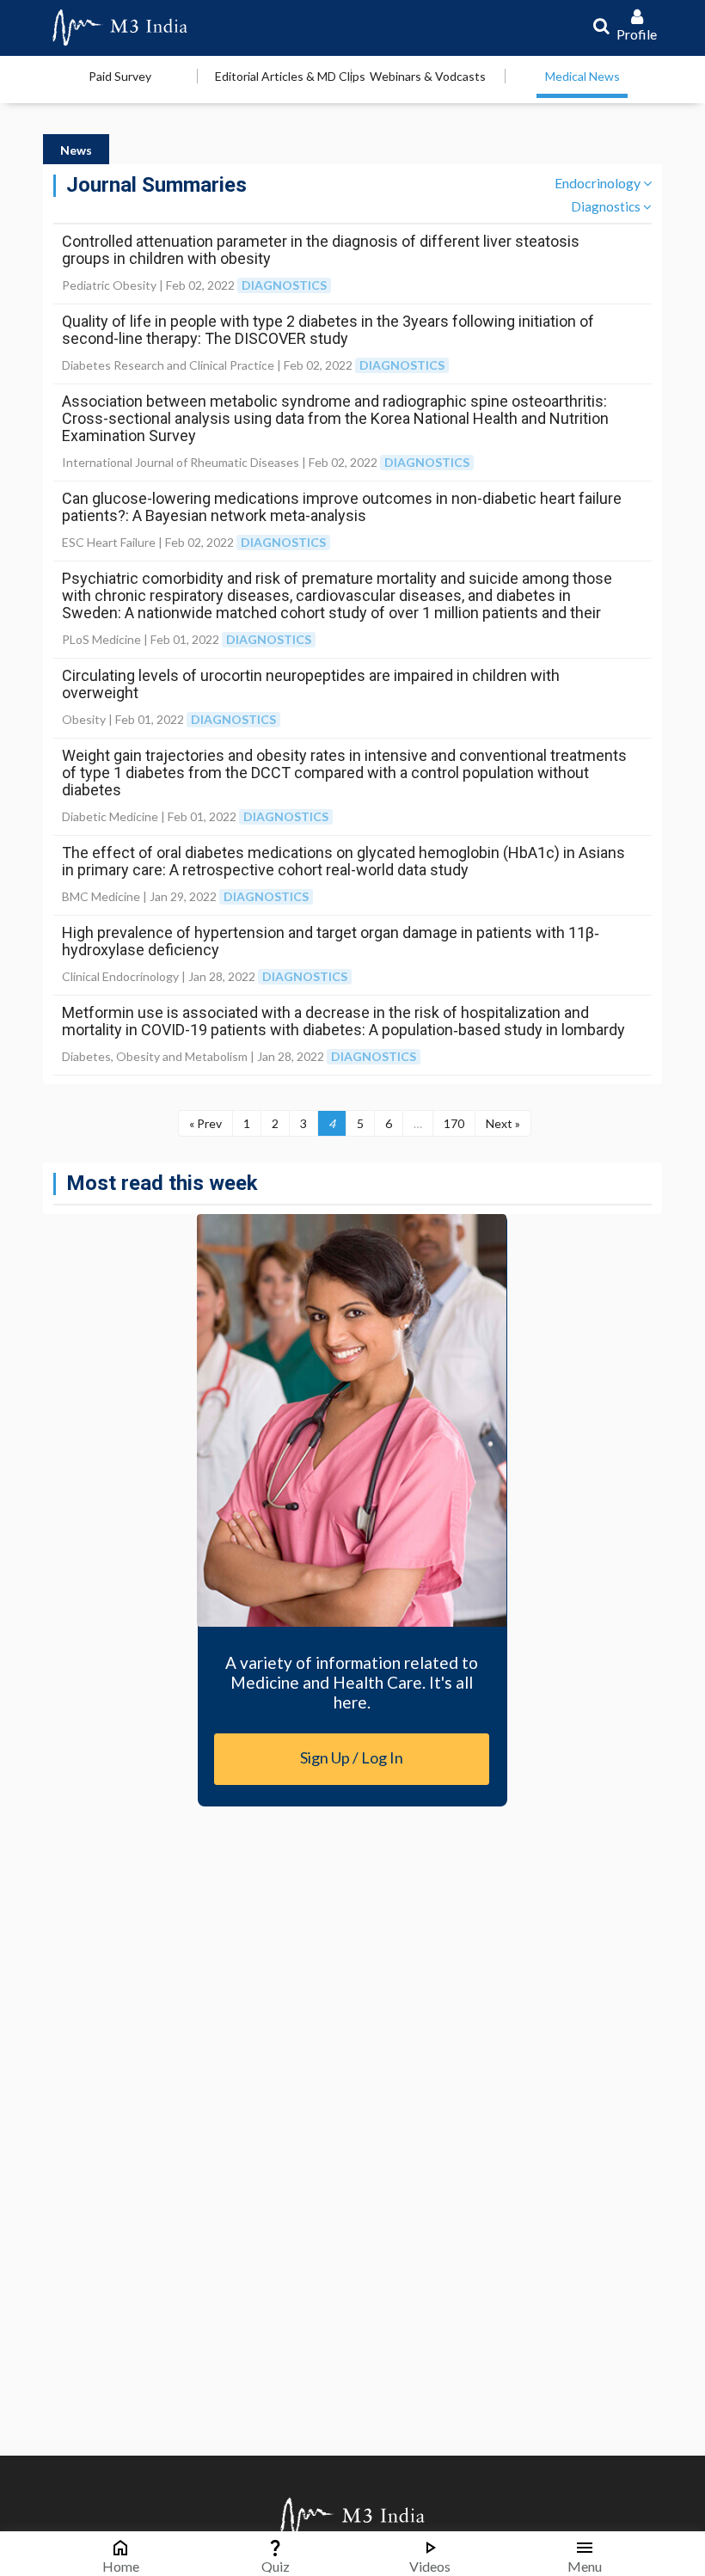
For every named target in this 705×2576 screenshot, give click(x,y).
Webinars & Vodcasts (428, 76)
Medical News (582, 76)
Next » (503, 1123)
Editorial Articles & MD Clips (290, 76)
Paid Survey (120, 76)
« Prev (205, 1123)
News (76, 150)
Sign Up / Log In (352, 1757)
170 (454, 1123)
